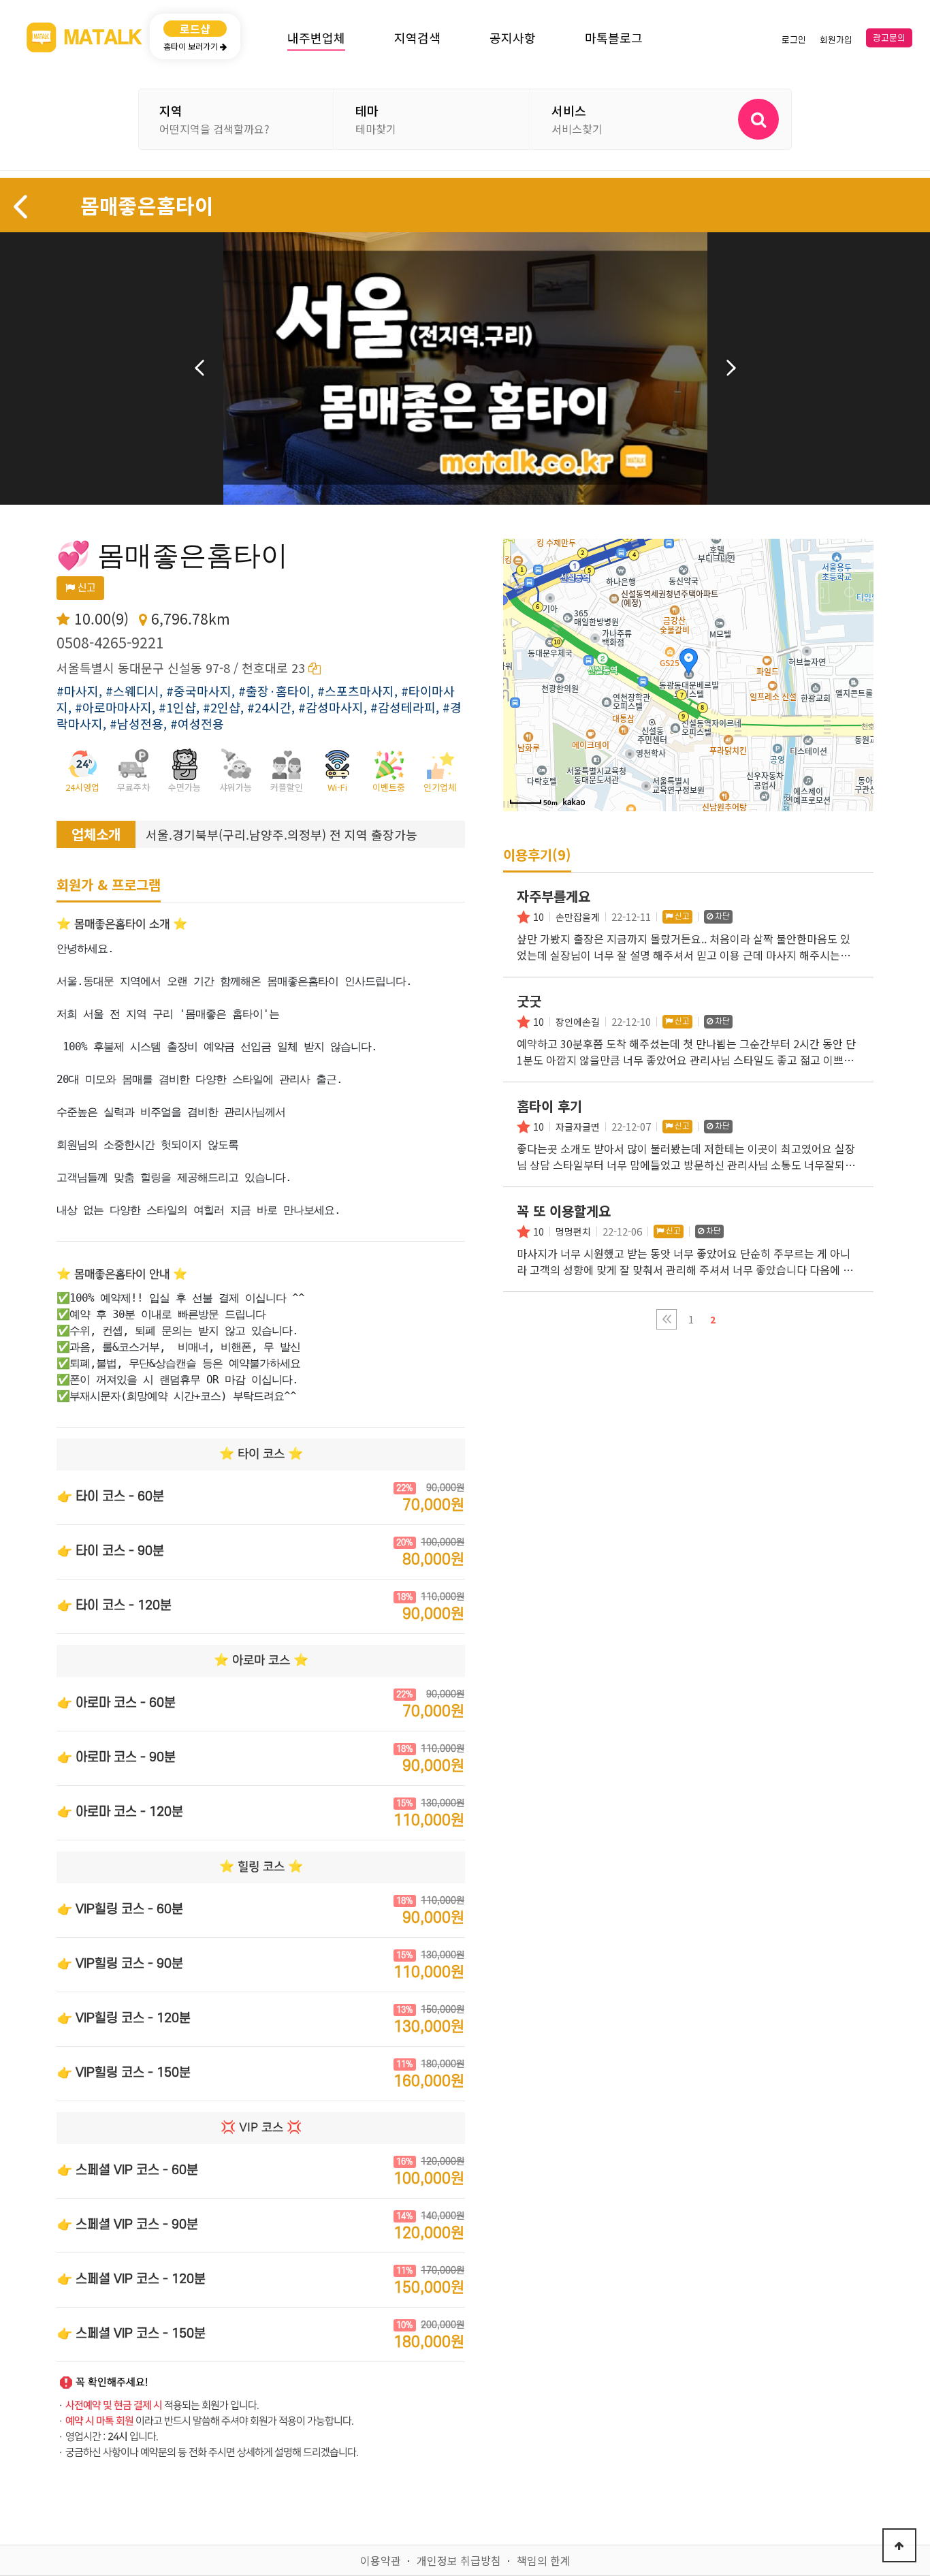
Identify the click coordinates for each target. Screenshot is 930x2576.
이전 (199, 368)
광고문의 (889, 38)
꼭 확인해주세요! (112, 2382)
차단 (721, 916)
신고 (85, 588)
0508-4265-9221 (110, 642)
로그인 (794, 40)
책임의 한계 (544, 2560)
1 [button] (691, 1319)
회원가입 (836, 40)
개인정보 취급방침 (459, 2560)
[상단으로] (899, 2545)
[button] (667, 1319)
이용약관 (381, 2560)
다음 (731, 368)
